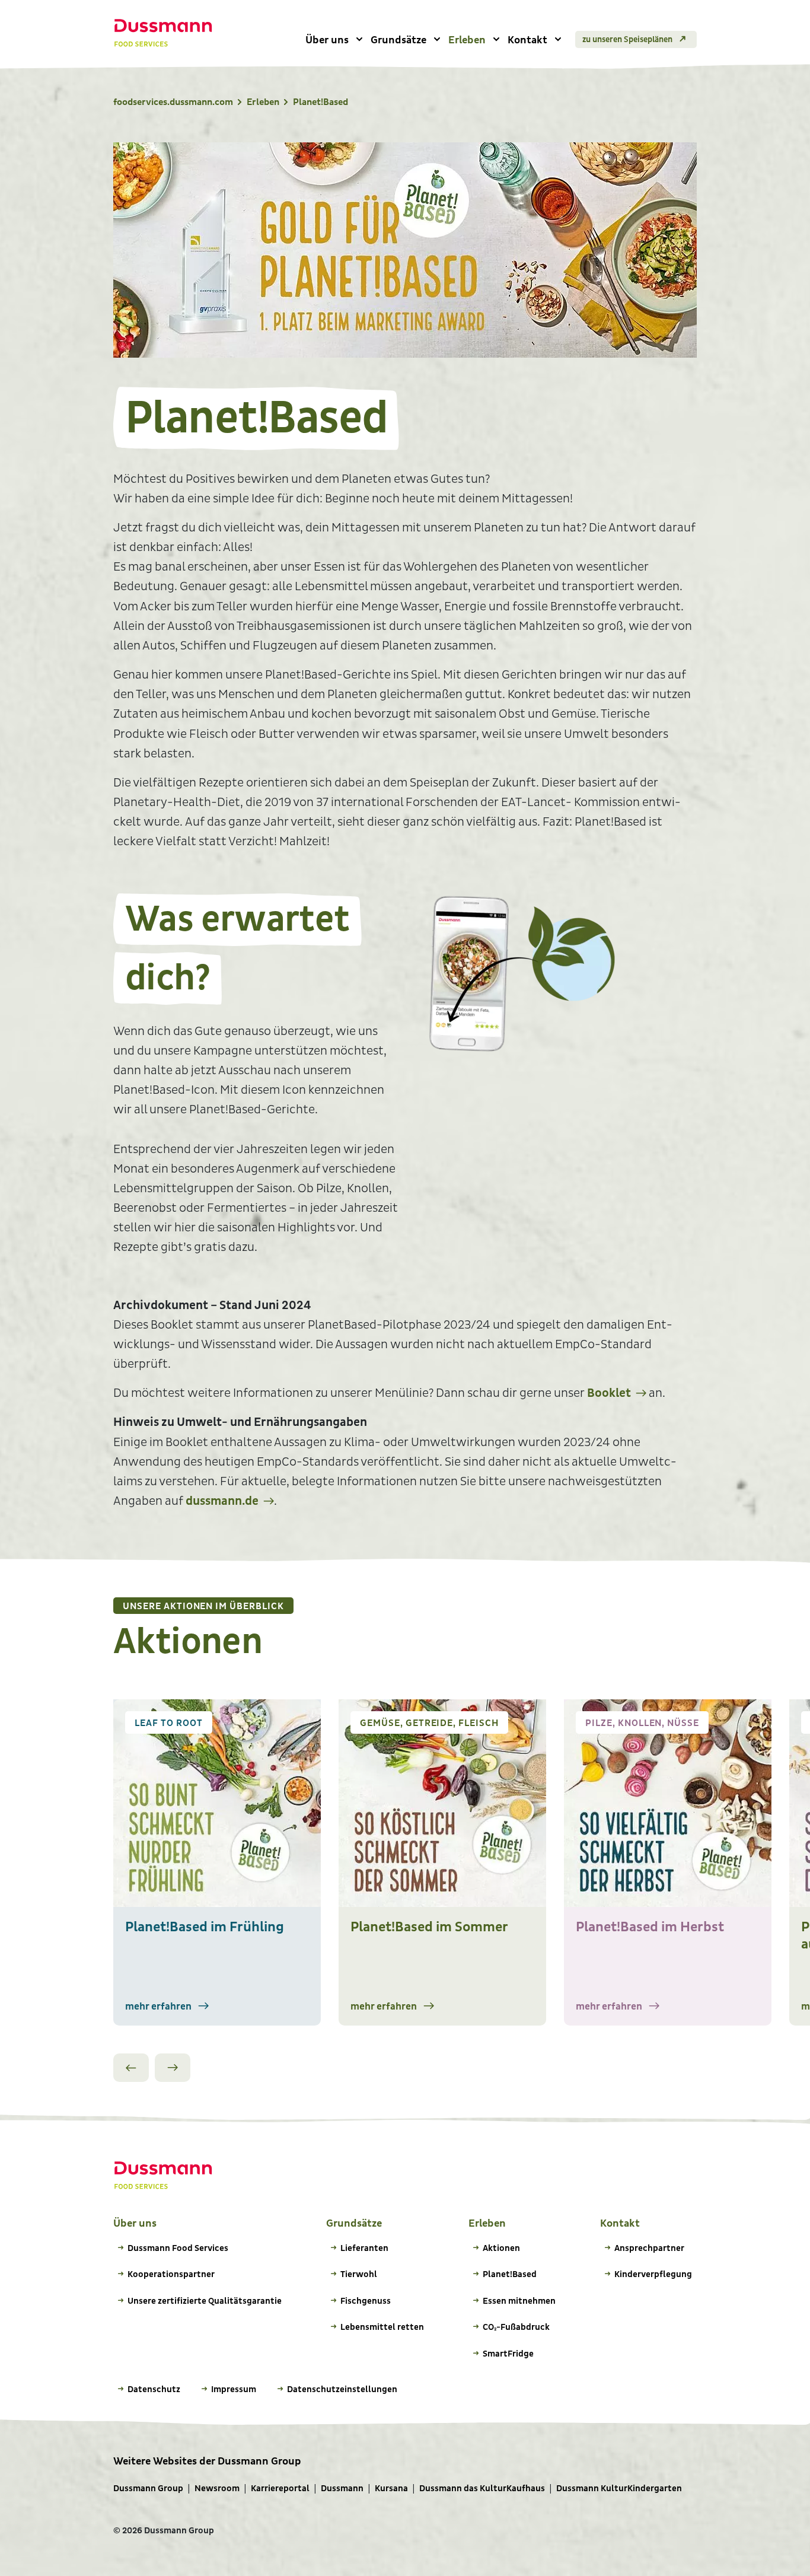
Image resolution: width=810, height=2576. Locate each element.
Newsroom (217, 2489)
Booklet (609, 1393)
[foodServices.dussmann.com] (163, 33)
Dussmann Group (148, 2489)
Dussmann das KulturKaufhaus (482, 2489)
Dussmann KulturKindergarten (619, 2489)
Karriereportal (280, 2489)
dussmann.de (222, 1501)
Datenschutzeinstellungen (342, 2389)
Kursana (391, 2489)
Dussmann (342, 2489)
